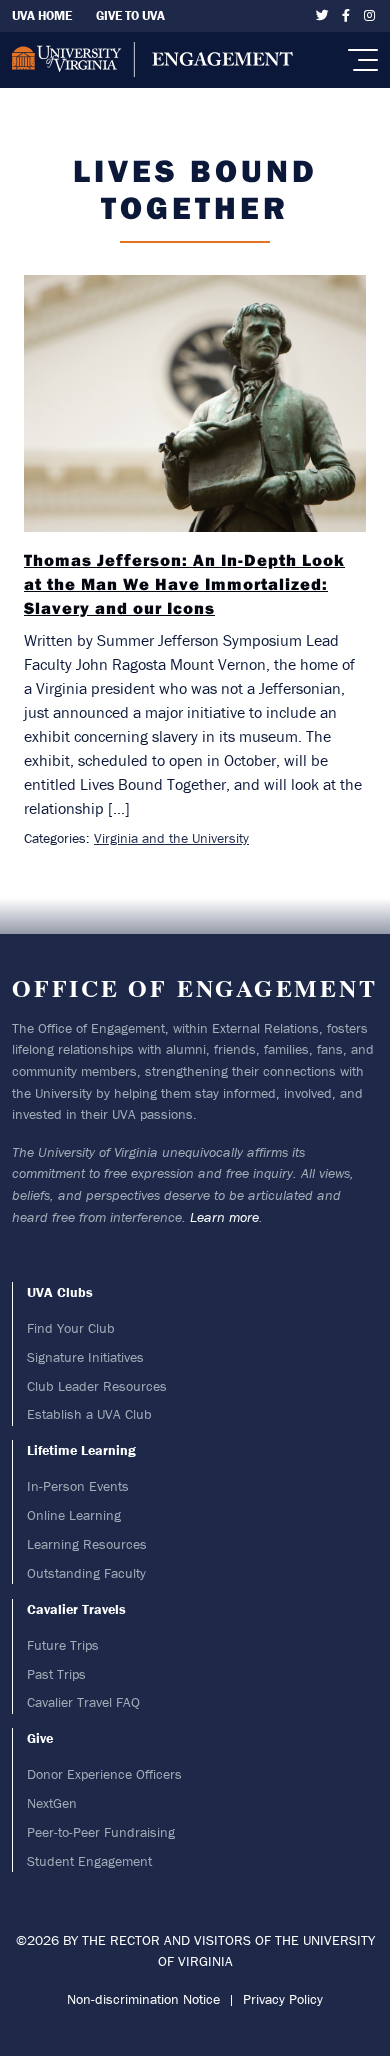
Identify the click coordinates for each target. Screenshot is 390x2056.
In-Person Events (78, 1486)
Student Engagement (89, 1861)
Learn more (224, 1217)
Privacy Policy (283, 1999)
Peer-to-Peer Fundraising (101, 1832)
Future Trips (63, 1645)
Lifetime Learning (81, 1450)
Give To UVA (130, 15)
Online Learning (74, 1515)
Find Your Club (71, 1328)
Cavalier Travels (76, 1609)
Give (40, 1738)
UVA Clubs (60, 1292)
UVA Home (42, 15)
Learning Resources (87, 1544)
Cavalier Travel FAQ (83, 1702)
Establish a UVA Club (89, 1414)
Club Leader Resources (97, 1386)
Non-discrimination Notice (143, 1999)
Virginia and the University (171, 838)
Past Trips (56, 1674)
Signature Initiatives (85, 1357)
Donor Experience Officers (104, 1774)
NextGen (52, 1803)
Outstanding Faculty (86, 1573)
